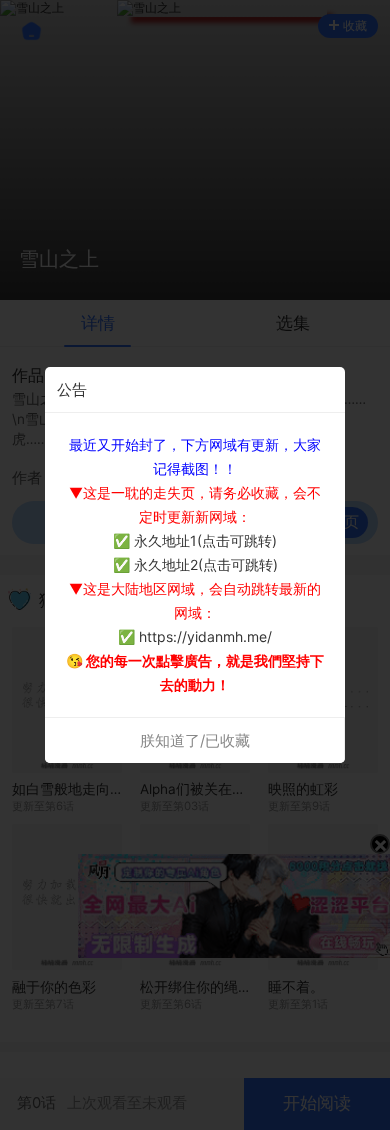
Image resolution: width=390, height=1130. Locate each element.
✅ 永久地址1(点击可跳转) (195, 540)
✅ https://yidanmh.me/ (195, 636)
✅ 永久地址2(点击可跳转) (195, 564)
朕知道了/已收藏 (195, 740)
